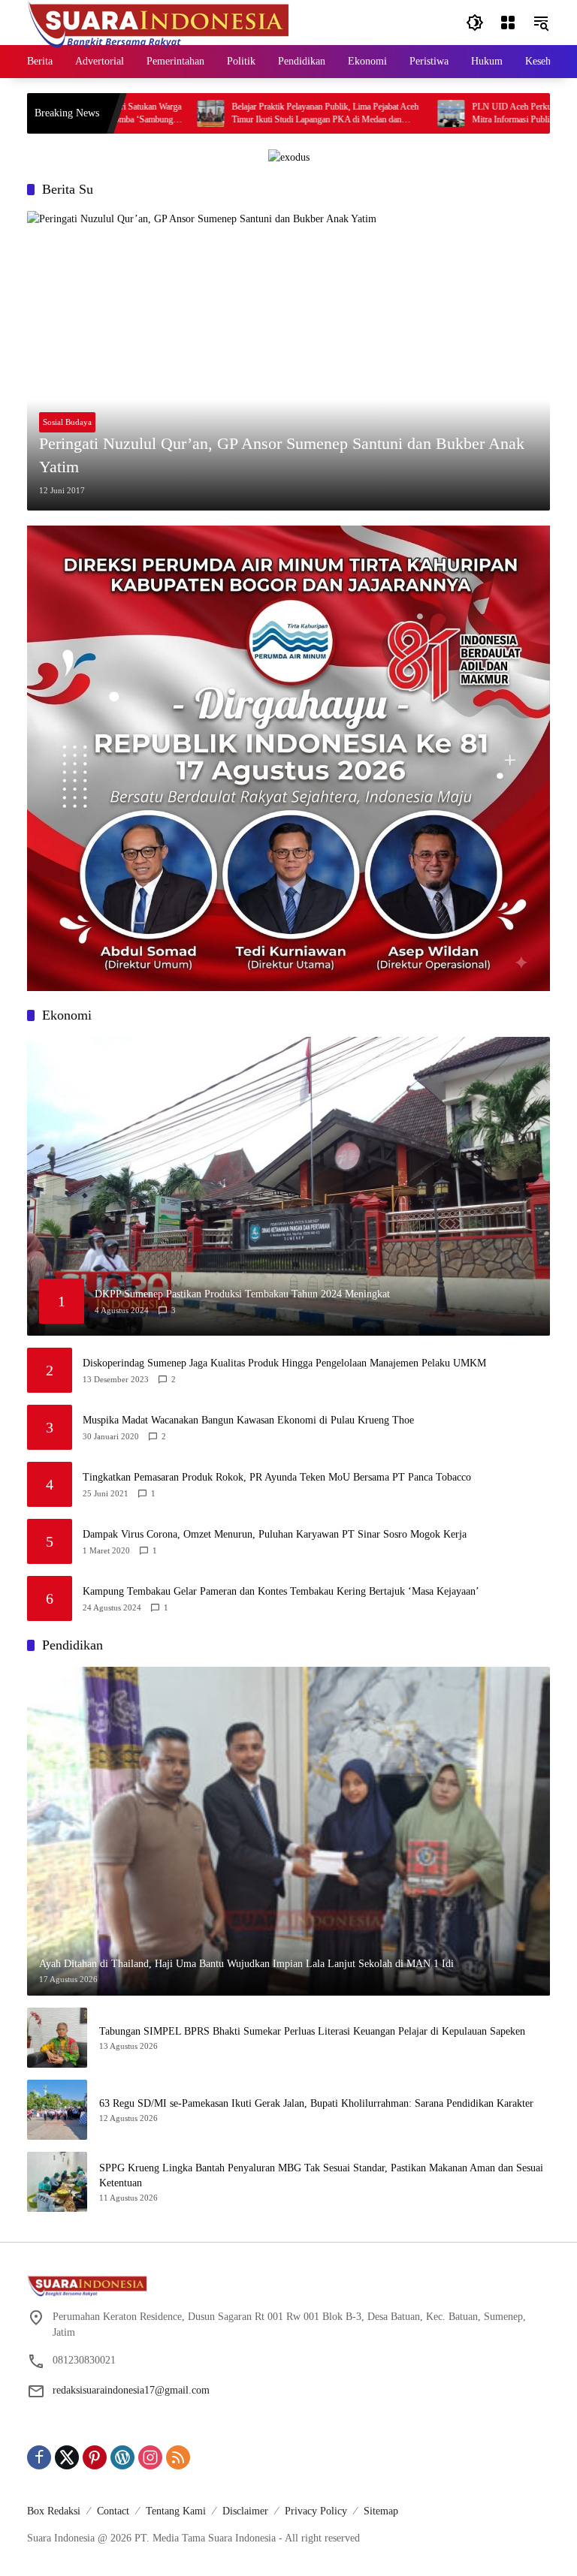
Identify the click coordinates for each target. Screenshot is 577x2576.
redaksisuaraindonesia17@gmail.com (131, 2390)
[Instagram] (150, 2457)
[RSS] (178, 2457)
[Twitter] (67, 2457)
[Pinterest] (95, 2457)
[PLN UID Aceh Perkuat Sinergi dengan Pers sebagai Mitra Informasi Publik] (388, 113)
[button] (475, 23)
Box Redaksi (54, 2511)
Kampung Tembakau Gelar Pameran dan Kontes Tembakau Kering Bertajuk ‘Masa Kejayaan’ (281, 1591)
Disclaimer (245, 2511)
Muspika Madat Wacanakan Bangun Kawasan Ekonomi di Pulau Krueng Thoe (248, 1420)
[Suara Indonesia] (159, 21)
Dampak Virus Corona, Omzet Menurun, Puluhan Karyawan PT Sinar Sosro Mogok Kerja (275, 1534)
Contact (113, 2511)
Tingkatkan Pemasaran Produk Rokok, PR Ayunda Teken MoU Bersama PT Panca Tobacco (277, 1477)
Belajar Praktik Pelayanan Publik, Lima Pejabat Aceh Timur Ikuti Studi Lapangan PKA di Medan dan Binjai (263, 114)
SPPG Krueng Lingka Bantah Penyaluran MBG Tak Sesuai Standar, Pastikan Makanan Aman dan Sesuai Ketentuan (321, 2175)
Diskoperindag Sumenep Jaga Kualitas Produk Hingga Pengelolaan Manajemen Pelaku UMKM (284, 1363)
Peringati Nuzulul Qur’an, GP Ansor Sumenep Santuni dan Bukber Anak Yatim (282, 455)
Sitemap (381, 2511)
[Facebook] (39, 2457)
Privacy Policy (316, 2511)
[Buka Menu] (508, 23)
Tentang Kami (176, 2511)
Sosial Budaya (67, 422)
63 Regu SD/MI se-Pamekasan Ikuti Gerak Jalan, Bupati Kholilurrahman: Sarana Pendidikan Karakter (316, 2103)
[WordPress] (122, 2457)
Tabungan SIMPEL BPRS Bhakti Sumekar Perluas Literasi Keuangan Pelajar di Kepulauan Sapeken (312, 2031)
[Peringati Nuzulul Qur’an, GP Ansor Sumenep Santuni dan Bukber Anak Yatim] (288, 360)
